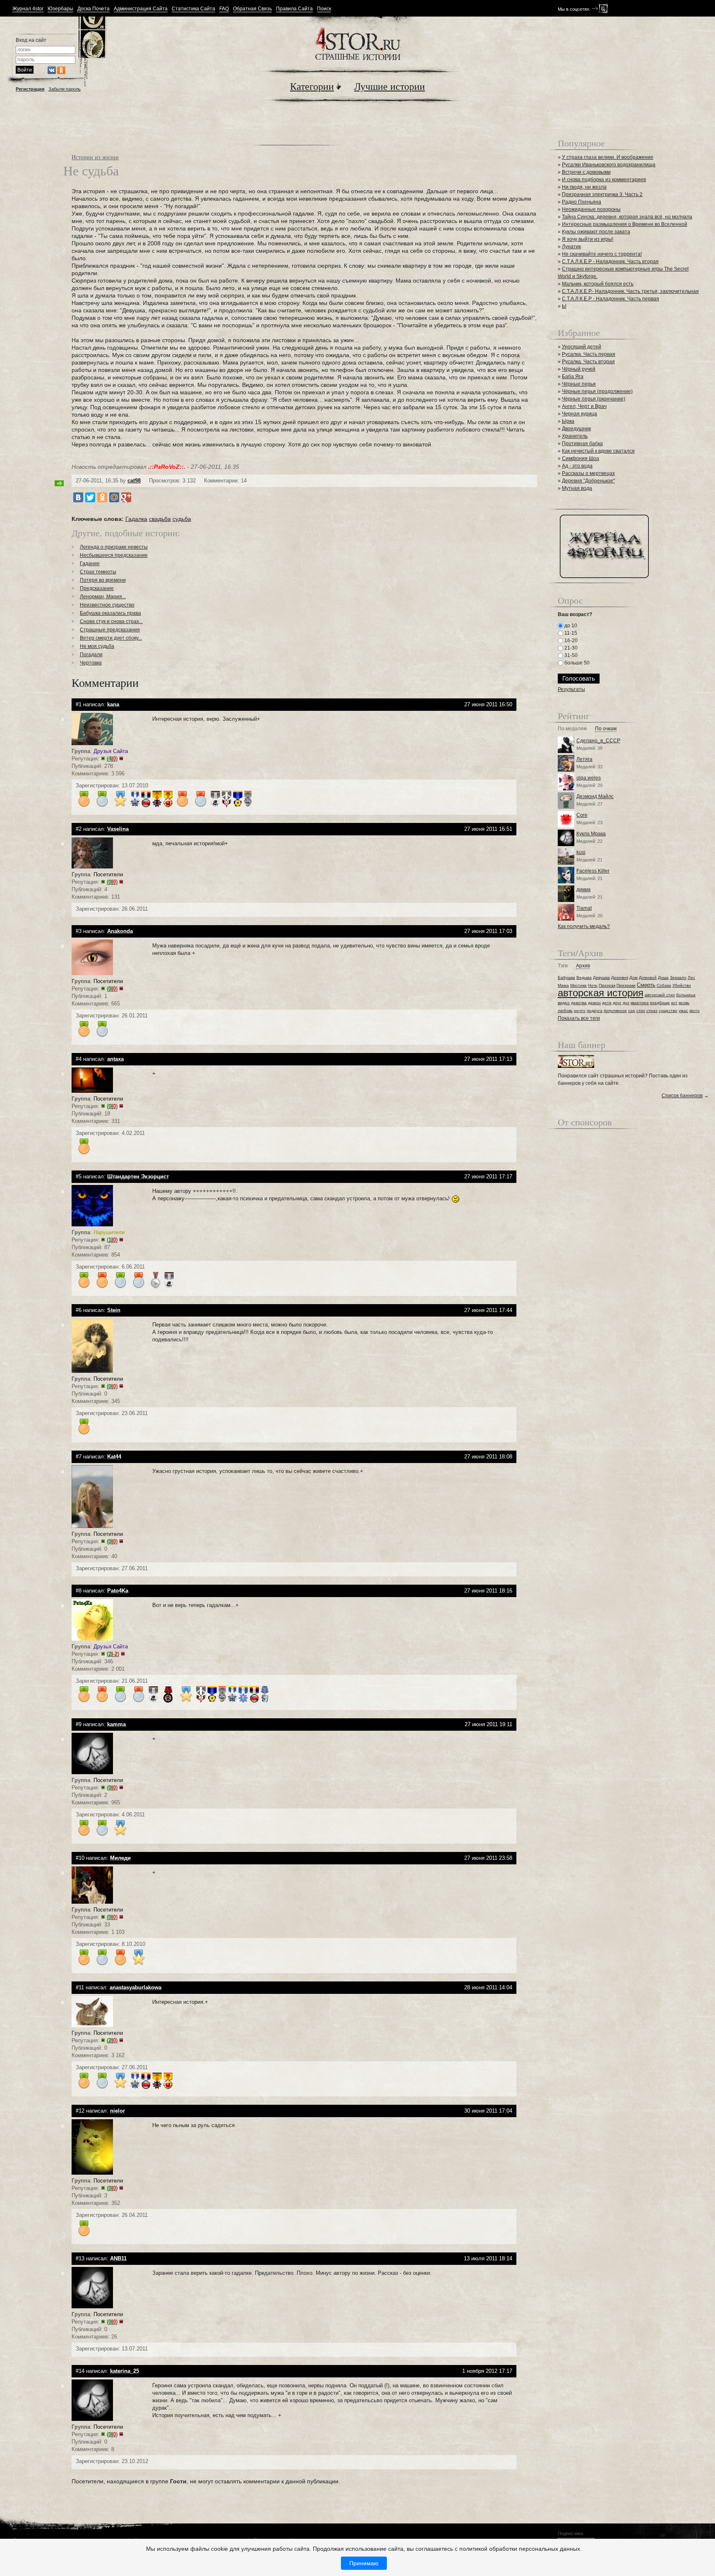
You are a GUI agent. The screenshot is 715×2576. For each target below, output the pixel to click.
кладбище (660, 1003)
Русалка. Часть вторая (588, 362)
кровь (684, 1003)
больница (686, 995)
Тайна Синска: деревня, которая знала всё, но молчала (627, 217)
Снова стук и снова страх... (111, 621)
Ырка (568, 421)
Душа (663, 977)
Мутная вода (577, 488)
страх (652, 1011)
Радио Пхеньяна (582, 202)
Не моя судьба (97, 646)
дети (607, 1003)
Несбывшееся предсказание (114, 555)
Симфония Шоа (581, 458)
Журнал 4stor (28, 9)
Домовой (648, 977)
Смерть (646, 985)
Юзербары (60, 9)
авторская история (601, 993)
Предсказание (97, 588)
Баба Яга (573, 377)
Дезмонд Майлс (595, 796)
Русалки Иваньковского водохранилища (609, 165)
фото (695, 1011)
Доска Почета (94, 9)
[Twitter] (90, 497)
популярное (615, 1011)
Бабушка (566, 977)
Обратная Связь (252, 9)
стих (641, 1011)
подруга (595, 1011)
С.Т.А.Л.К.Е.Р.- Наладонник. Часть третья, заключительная (630, 291)
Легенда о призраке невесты (114, 547)
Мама (563, 985)
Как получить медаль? (584, 926)
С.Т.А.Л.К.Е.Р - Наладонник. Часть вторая (610, 261)
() (112, 759)
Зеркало (678, 977)
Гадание (90, 564)
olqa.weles (589, 778)
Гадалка (136, 519)
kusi (581, 852)
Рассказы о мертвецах (588, 473)
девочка (579, 1003)
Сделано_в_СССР (598, 741)
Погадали (91, 655)
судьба (182, 519)
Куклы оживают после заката (596, 232)
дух (626, 1003)
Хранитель (575, 436)
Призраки (626, 985)
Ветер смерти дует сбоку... (111, 638)
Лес (691, 977)
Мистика (578, 985)
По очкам (606, 729)
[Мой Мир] (114, 497)
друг (617, 1003)
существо (668, 1011)
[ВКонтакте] (78, 497)
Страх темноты (98, 572)
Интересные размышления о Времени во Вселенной (625, 224)
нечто (580, 1011)
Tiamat (584, 908)
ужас (683, 1011)
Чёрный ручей (579, 369)
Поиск (324, 9)
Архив (583, 966)
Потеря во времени (103, 580)
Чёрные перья (579, 384)
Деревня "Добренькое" (588, 481)
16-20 (570, 640)
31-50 (570, 655)
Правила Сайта (294, 9)
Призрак (607, 985)
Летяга (584, 759)
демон (594, 1003)
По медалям (572, 729)
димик (583, 890)
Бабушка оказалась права (110, 613)
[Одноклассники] (102, 497)
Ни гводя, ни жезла (584, 187)
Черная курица (579, 414)
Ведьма (584, 977)
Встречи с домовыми (586, 172)
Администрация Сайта (141, 9)
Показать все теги (579, 1018)
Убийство (682, 985)
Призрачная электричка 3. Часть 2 (602, 194)
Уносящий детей (582, 347)
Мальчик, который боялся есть (598, 284)
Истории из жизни (95, 157)
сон (632, 1011)
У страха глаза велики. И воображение (608, 157)
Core (582, 815)
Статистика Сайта (193, 9)
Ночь (593, 985)
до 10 (570, 626)
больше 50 (576, 663)
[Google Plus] (126, 497)
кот (674, 1003)
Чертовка (91, 663)
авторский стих (660, 995)
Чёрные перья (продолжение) (597, 391)
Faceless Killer (593, 871)
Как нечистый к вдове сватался (598, 451)
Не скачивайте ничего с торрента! (602, 254)
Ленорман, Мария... (103, 597)
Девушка (601, 977)
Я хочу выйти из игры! (588, 239)
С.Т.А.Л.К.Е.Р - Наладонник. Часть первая (611, 299)
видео (564, 1003)
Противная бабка (582, 444)
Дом (633, 977)
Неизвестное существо (107, 605)
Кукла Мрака (591, 834)
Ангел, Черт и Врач (584, 406)
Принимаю (364, 2563)
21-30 (570, 648)
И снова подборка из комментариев (604, 180)
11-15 (570, 633)
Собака (664, 985)
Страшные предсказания (110, 630)
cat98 (134, 481)
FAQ (224, 9)
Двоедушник (576, 429)
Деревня (620, 977)
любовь (565, 1011)
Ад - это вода (577, 466)
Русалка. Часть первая (589, 354)
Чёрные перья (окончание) (594, 399)
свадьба (160, 519)
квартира (640, 1003)
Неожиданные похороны (591, 209)
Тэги (563, 966)
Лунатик (571, 247)
